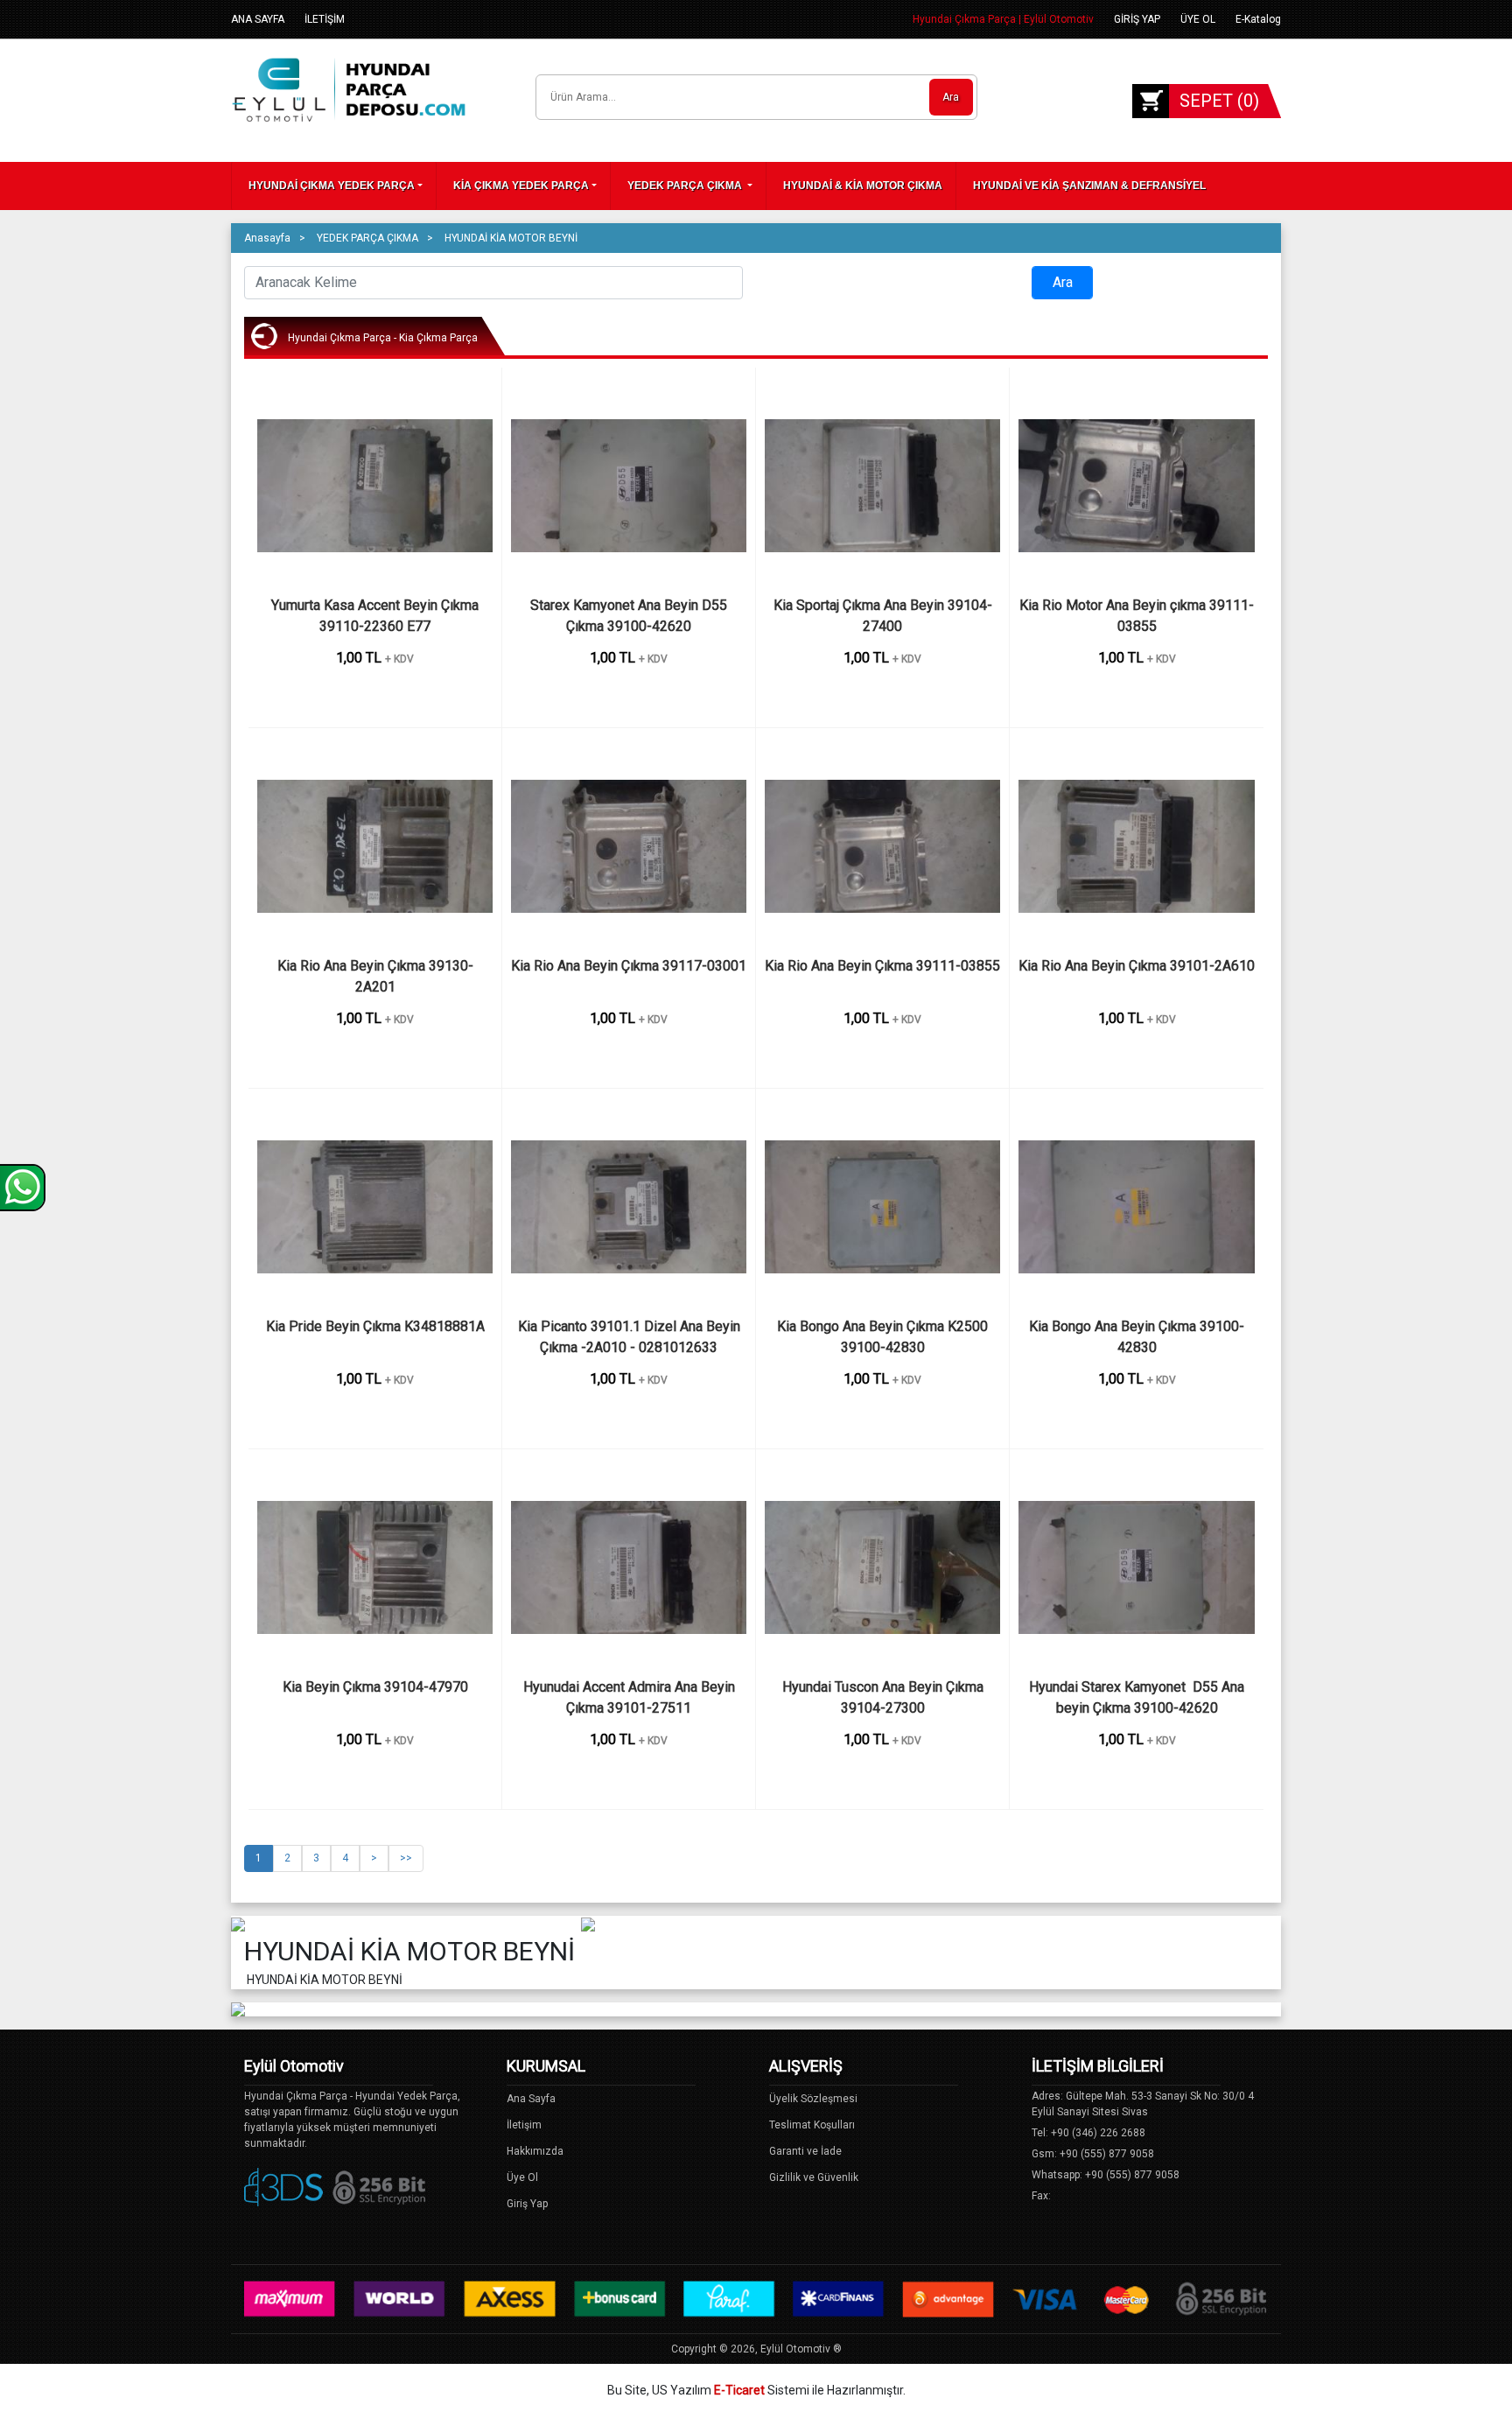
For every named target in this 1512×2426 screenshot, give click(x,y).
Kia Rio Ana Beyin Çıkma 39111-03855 (882, 966)
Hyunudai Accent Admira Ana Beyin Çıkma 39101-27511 (631, 1697)
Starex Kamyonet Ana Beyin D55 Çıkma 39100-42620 (630, 616)
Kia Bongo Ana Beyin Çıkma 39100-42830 (1137, 1337)
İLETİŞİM (325, 19)
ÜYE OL (1198, 19)
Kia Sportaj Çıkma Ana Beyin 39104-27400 (883, 616)
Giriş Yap (527, 2204)
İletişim (524, 2125)
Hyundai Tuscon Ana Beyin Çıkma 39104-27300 (886, 1697)
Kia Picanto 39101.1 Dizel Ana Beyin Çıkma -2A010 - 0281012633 (631, 1337)
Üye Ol (522, 2177)
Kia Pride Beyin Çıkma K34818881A (375, 1326)
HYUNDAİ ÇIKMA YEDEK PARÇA (332, 186)
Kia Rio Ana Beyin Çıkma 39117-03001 (629, 966)
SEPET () (1219, 101)
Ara (951, 97)
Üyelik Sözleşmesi (813, 2099)
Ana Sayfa (531, 2099)
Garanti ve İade (805, 2151)
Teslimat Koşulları (812, 2125)
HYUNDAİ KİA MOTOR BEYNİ (511, 238)
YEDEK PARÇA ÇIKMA (686, 186)
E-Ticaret (739, 2390)
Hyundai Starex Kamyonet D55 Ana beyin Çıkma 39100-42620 (1138, 1697)
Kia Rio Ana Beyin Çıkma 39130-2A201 (375, 976)
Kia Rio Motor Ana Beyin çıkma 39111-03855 (1137, 616)
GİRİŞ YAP (1137, 19)
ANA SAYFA (258, 19)
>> (406, 1858)
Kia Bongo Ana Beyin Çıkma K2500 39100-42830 (884, 1337)
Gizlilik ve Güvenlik (814, 2177)
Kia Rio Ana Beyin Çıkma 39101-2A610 (1137, 966)
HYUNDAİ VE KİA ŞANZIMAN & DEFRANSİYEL (1089, 186)
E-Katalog (1258, 19)
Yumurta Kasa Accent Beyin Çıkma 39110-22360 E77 (377, 616)
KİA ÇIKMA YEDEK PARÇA (521, 186)
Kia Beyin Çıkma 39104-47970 (375, 1687)
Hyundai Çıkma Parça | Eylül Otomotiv (1003, 19)
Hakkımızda (535, 2151)
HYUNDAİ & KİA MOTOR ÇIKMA (863, 186)
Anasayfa (267, 238)
